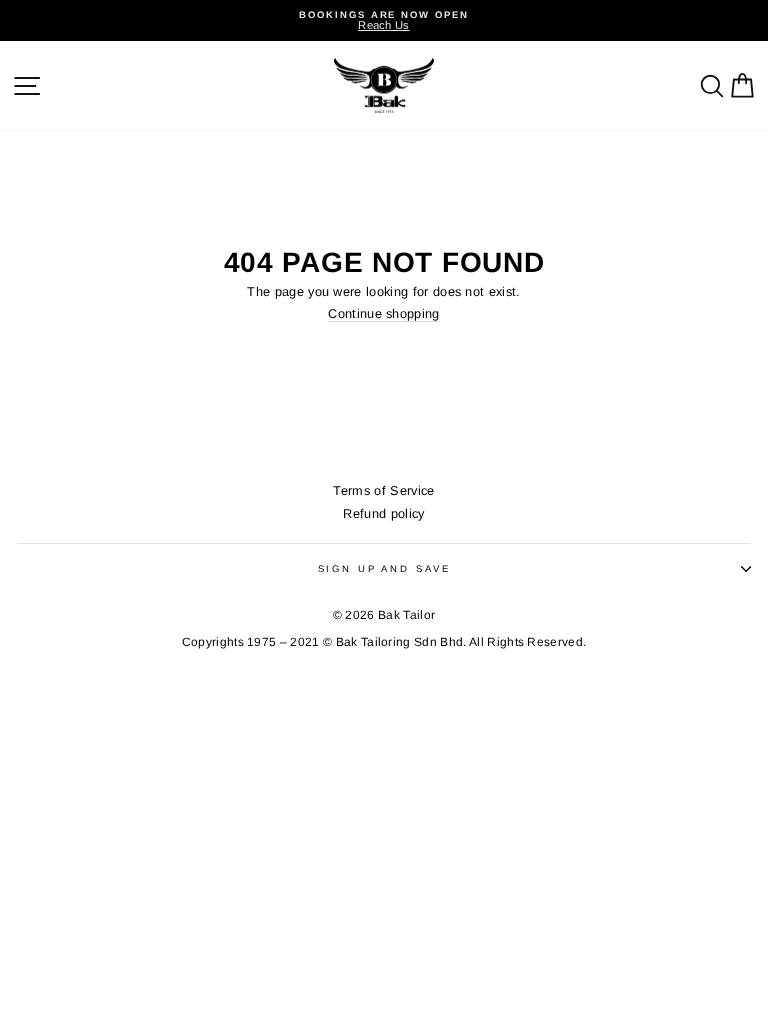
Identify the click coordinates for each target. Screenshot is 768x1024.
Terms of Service (383, 490)
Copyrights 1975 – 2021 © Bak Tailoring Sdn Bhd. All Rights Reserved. (384, 642)
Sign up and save (384, 568)
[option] (384, 20)
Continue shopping (383, 314)
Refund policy (383, 513)
